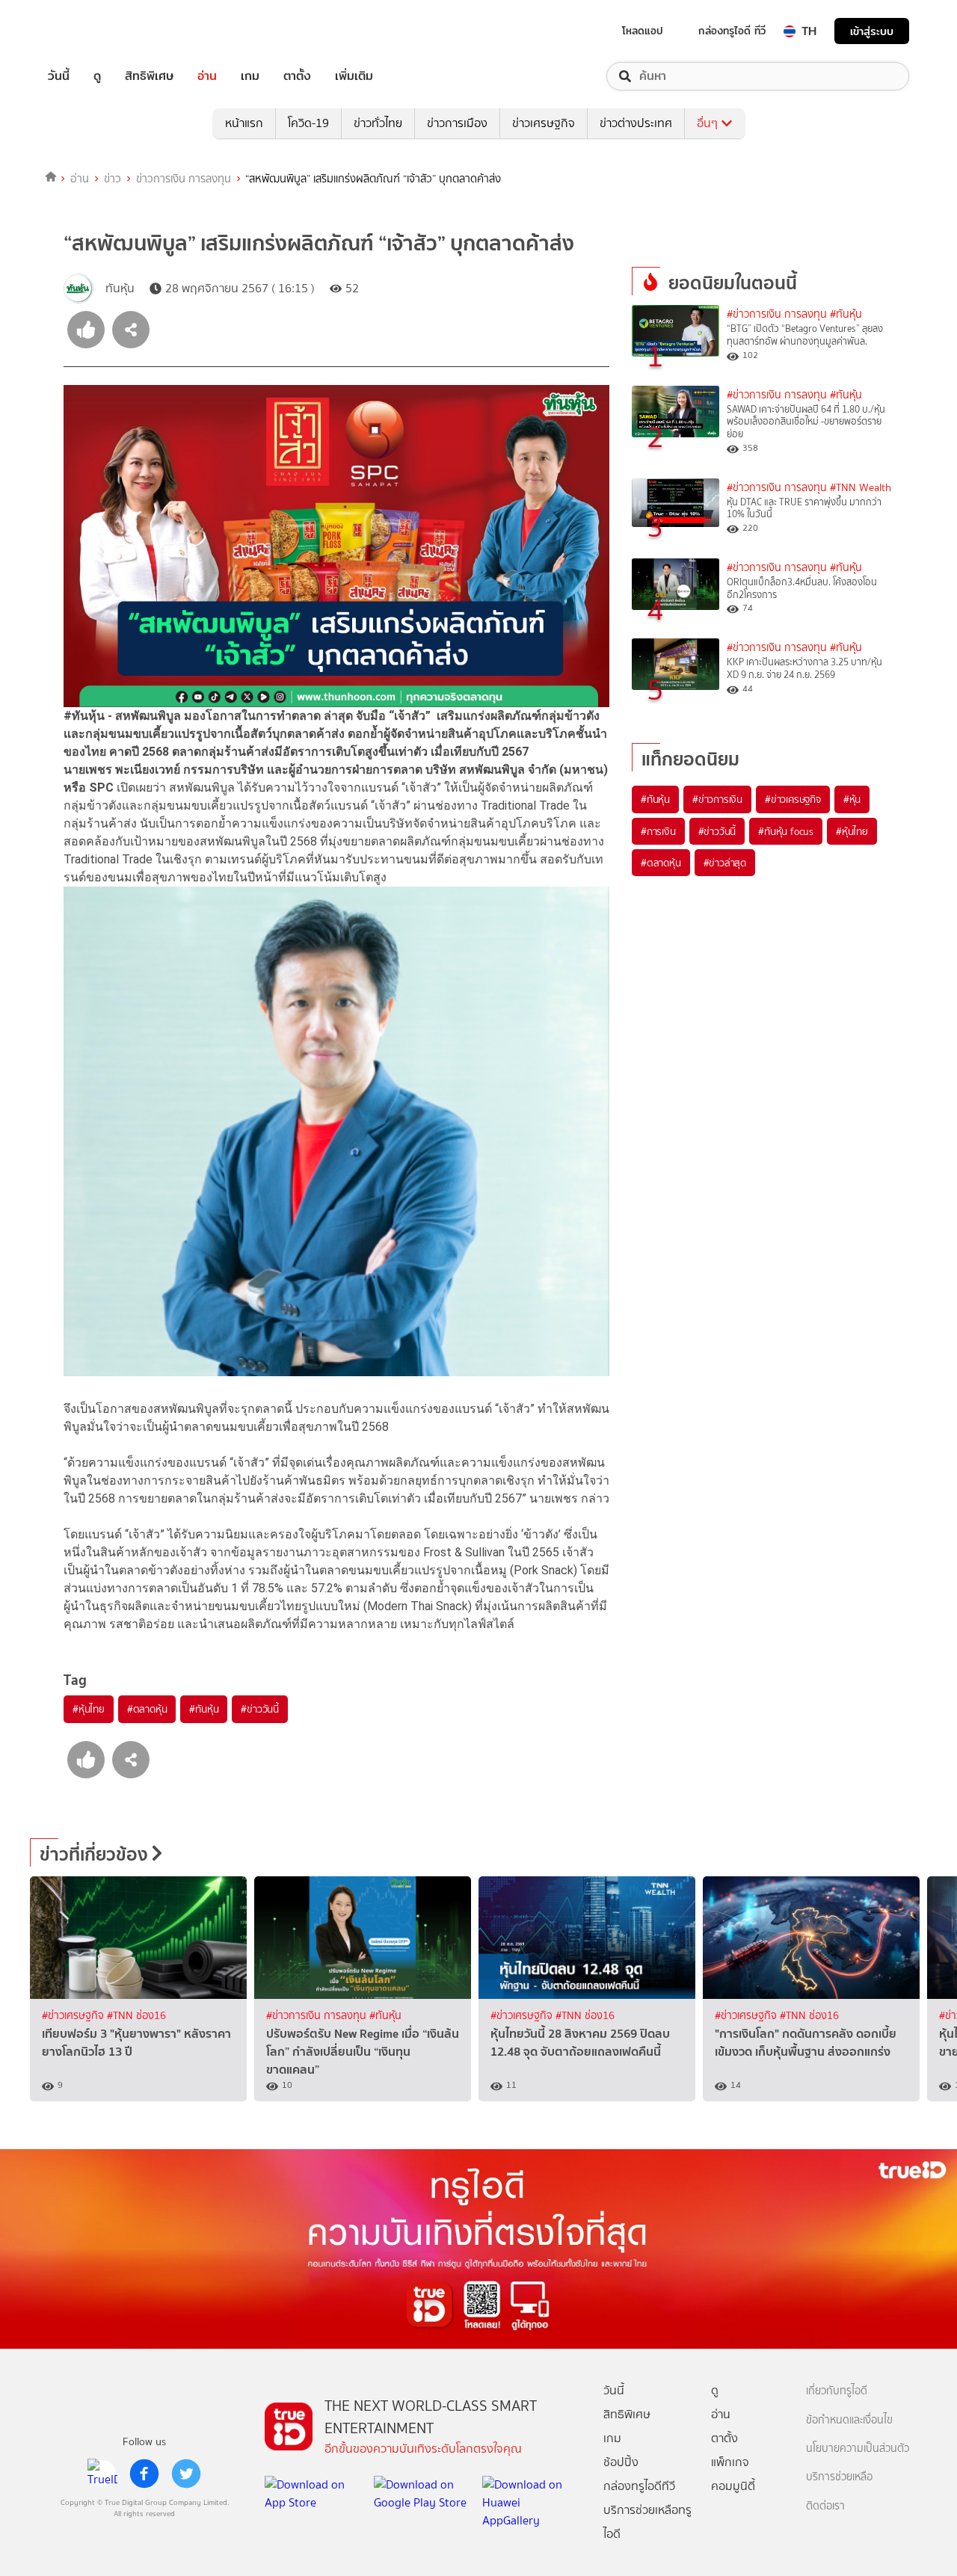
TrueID (93, 31)
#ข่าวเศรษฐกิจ (793, 799)
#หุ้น (852, 799)
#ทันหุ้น (204, 1709)
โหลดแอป (643, 31)
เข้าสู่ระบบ (872, 31)
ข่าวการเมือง (457, 123)
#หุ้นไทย (89, 1709)
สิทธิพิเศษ (149, 76)
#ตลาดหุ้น (147, 1709)
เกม (250, 76)
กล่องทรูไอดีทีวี (639, 2486)
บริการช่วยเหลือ (839, 2477)
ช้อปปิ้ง (621, 2462)
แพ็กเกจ (730, 2462)
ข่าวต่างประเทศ (636, 123)
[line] (102, 2474)
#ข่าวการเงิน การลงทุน (777, 314)
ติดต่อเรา (825, 2506)
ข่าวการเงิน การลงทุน (184, 179)
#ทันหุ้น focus (786, 831)
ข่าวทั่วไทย (378, 123)
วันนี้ (59, 76)
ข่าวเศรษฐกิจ (544, 123)
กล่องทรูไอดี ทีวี (732, 31)
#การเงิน (658, 831)
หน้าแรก (244, 123)
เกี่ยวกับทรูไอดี (837, 2391)
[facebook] (144, 2474)
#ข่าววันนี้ (260, 1709)
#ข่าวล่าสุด (725, 863)
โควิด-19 (308, 123)
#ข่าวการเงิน (717, 799)
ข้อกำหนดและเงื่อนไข (849, 2420)
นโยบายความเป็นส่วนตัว (858, 2449)
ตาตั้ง (297, 76)
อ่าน (207, 76)
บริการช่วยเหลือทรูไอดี (647, 2522)
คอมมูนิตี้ (733, 2486)
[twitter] (186, 2474)
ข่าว (113, 179)
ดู (97, 76)
